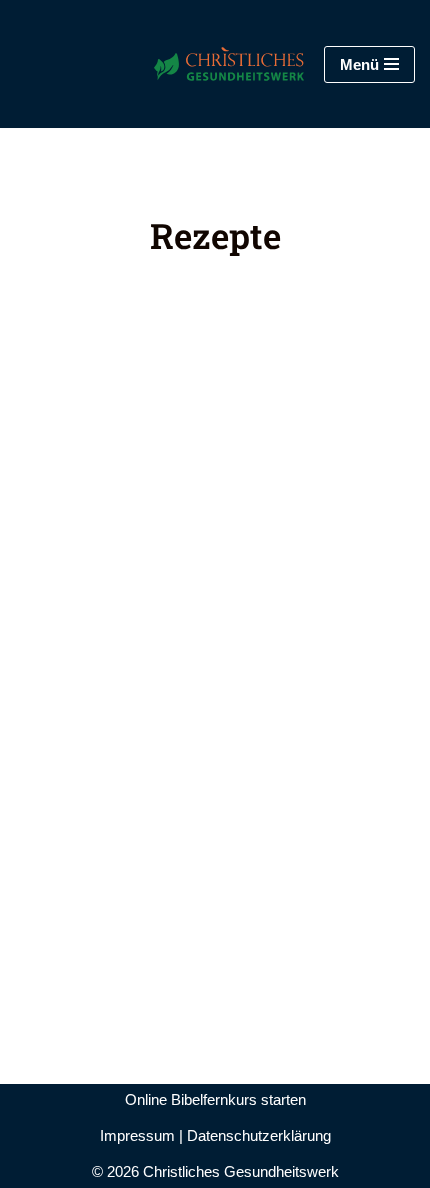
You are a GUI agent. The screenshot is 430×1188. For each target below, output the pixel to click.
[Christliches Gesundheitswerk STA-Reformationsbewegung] (204, 64)
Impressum (137, 1135)
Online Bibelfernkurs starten (215, 1099)
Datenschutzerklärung (259, 1135)
